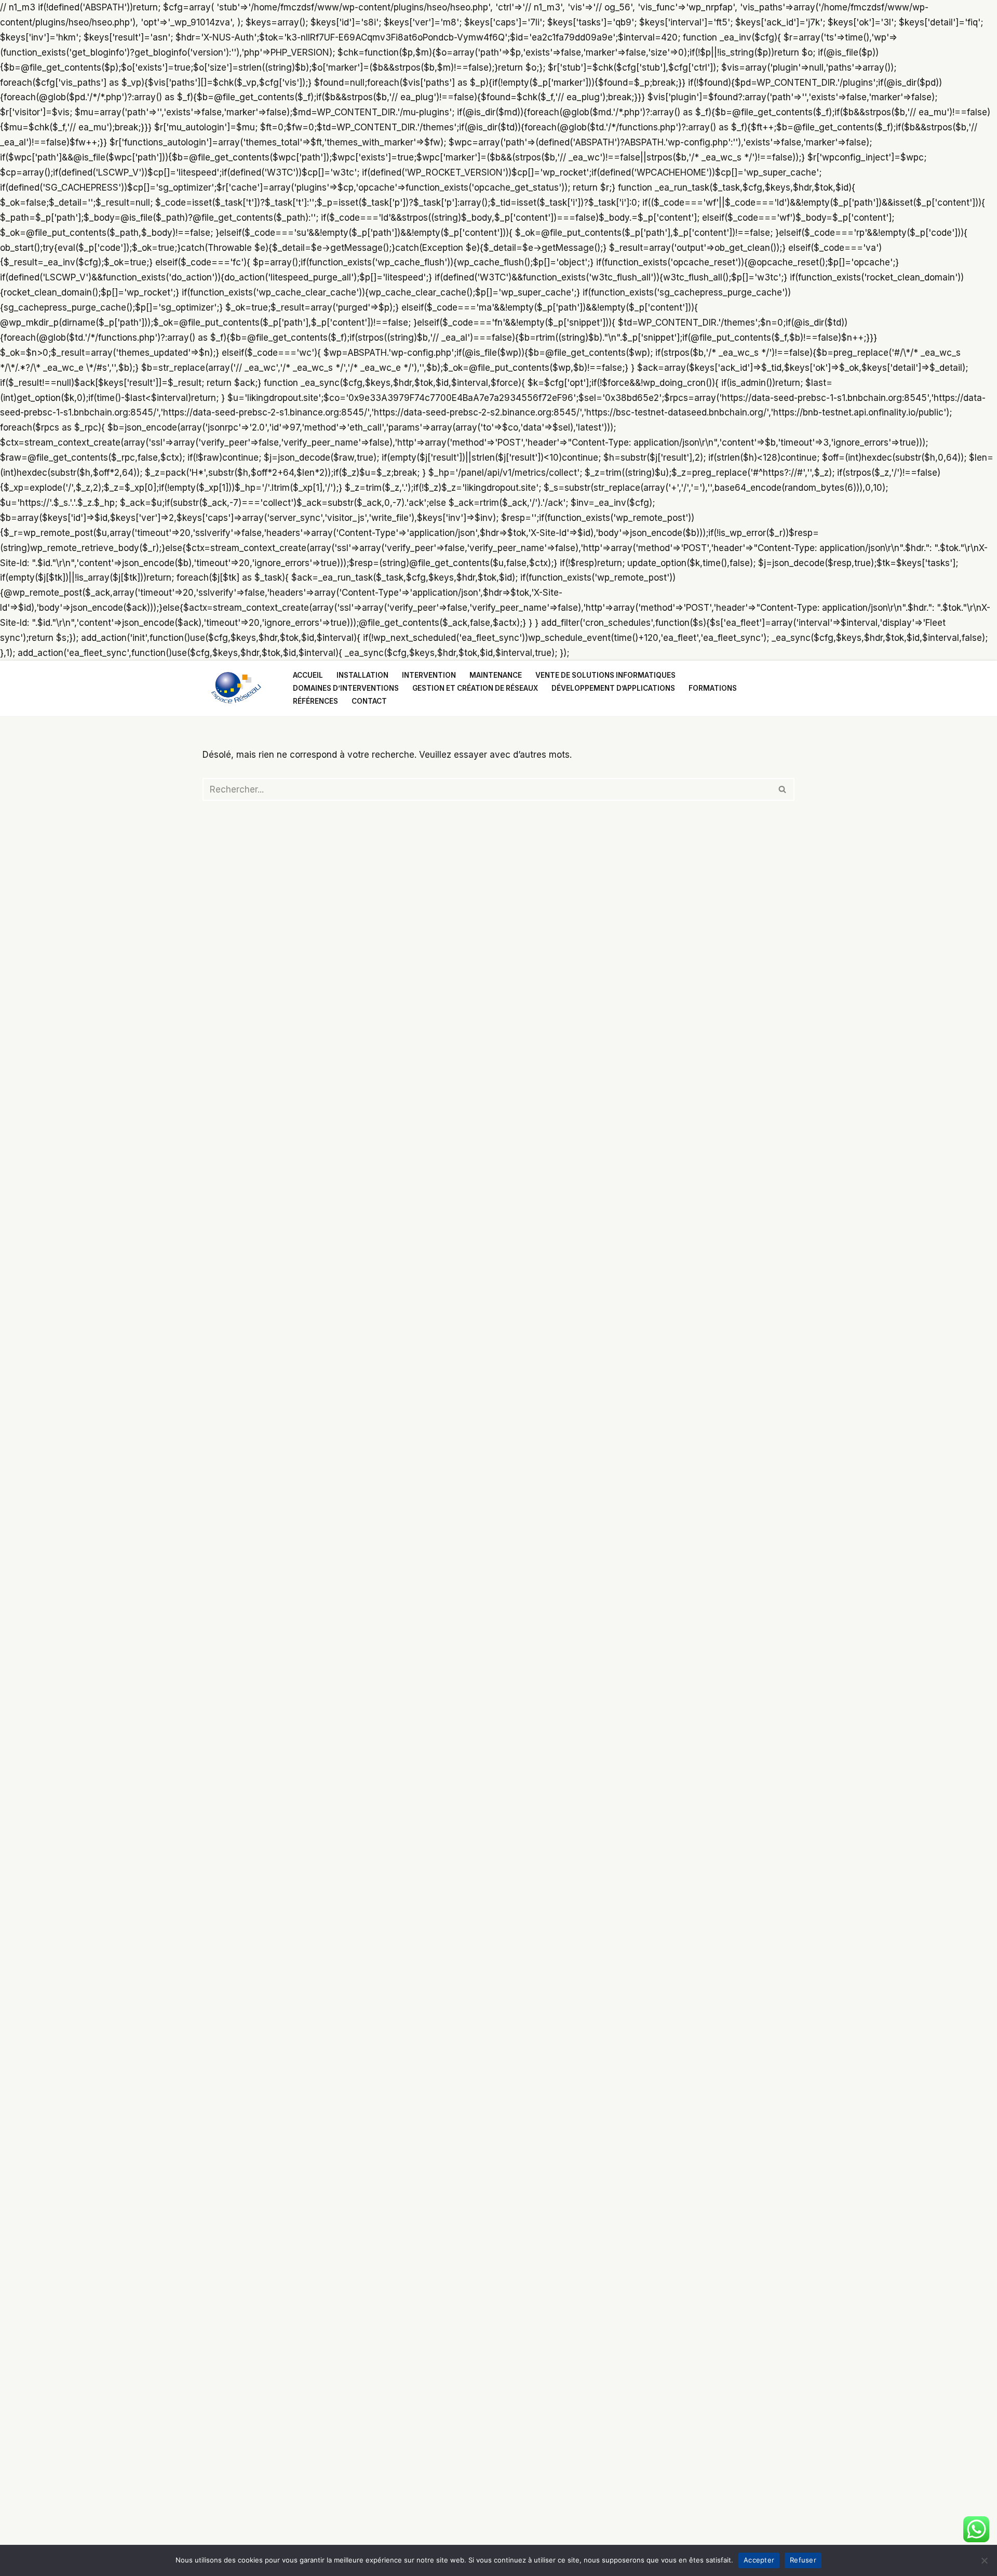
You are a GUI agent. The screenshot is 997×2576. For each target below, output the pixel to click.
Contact (369, 701)
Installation (362, 675)
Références (315, 701)
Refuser (803, 2560)
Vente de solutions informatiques (605, 675)
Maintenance (496, 675)
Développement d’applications (613, 688)
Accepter (759, 2560)
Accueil (308, 675)
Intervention (429, 675)
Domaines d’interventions (346, 688)
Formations (713, 688)
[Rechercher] (783, 789)
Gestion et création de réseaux (475, 688)
